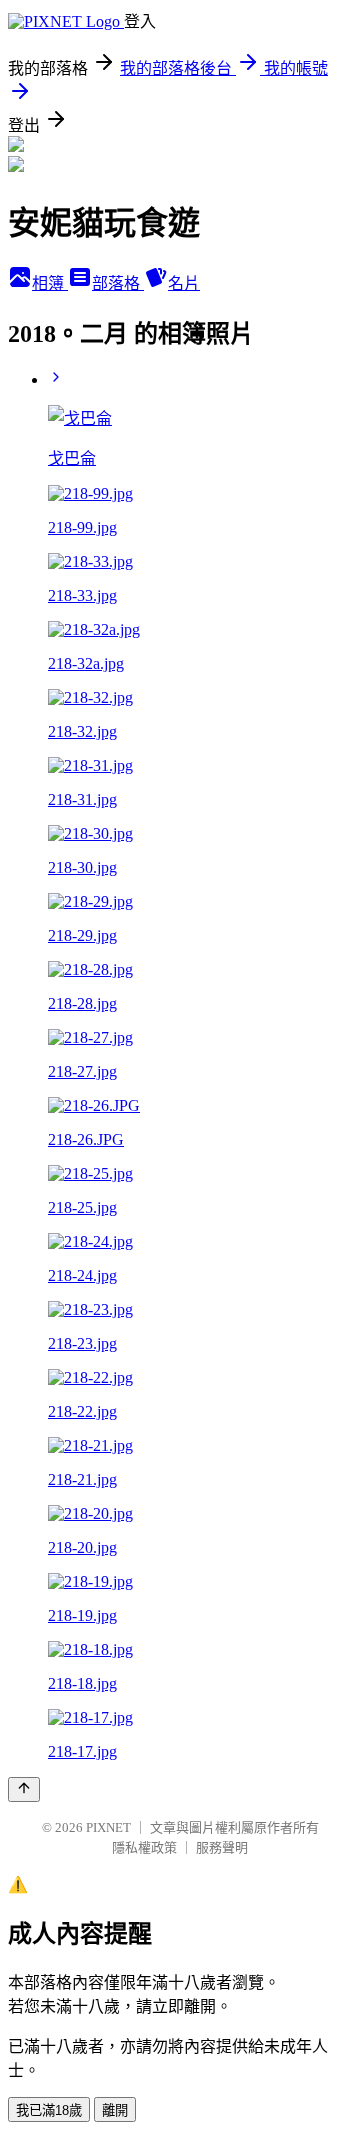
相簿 (50, 283)
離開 (115, 2110)
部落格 (118, 283)
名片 (184, 283)
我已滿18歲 (49, 2110)
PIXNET (108, 1827)
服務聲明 (222, 1847)
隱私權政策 (144, 1847)
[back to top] (24, 1789)
